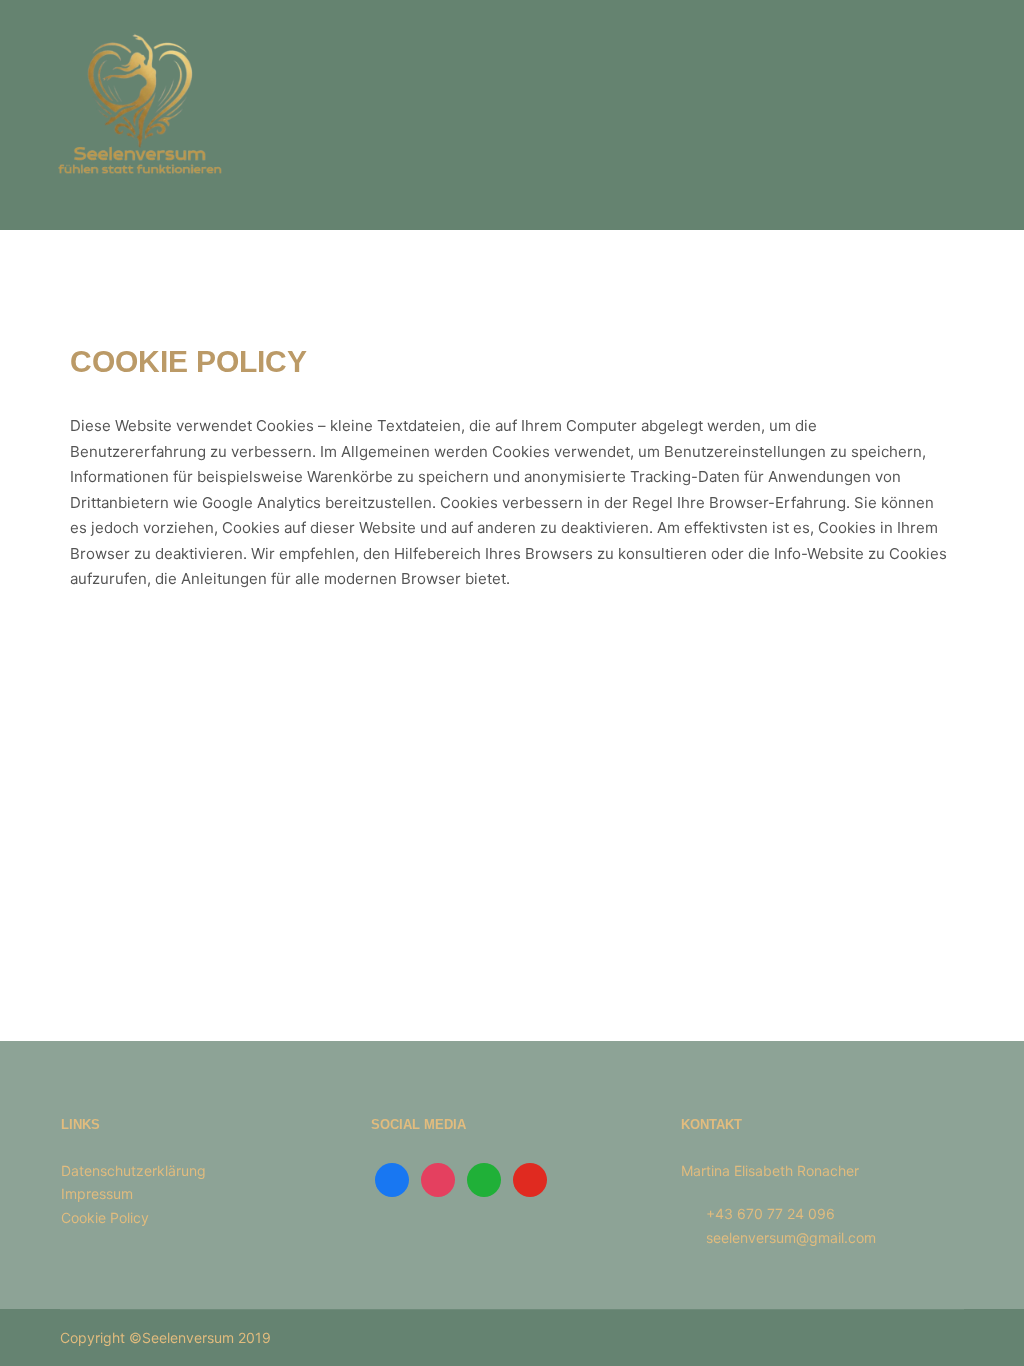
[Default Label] (484, 1178)
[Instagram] (438, 1178)
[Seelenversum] (140, 115)
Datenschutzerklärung (133, 1170)
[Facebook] (392, 1178)
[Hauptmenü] (951, 115)
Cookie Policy (105, 1217)
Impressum (97, 1193)
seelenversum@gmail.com (791, 1237)
